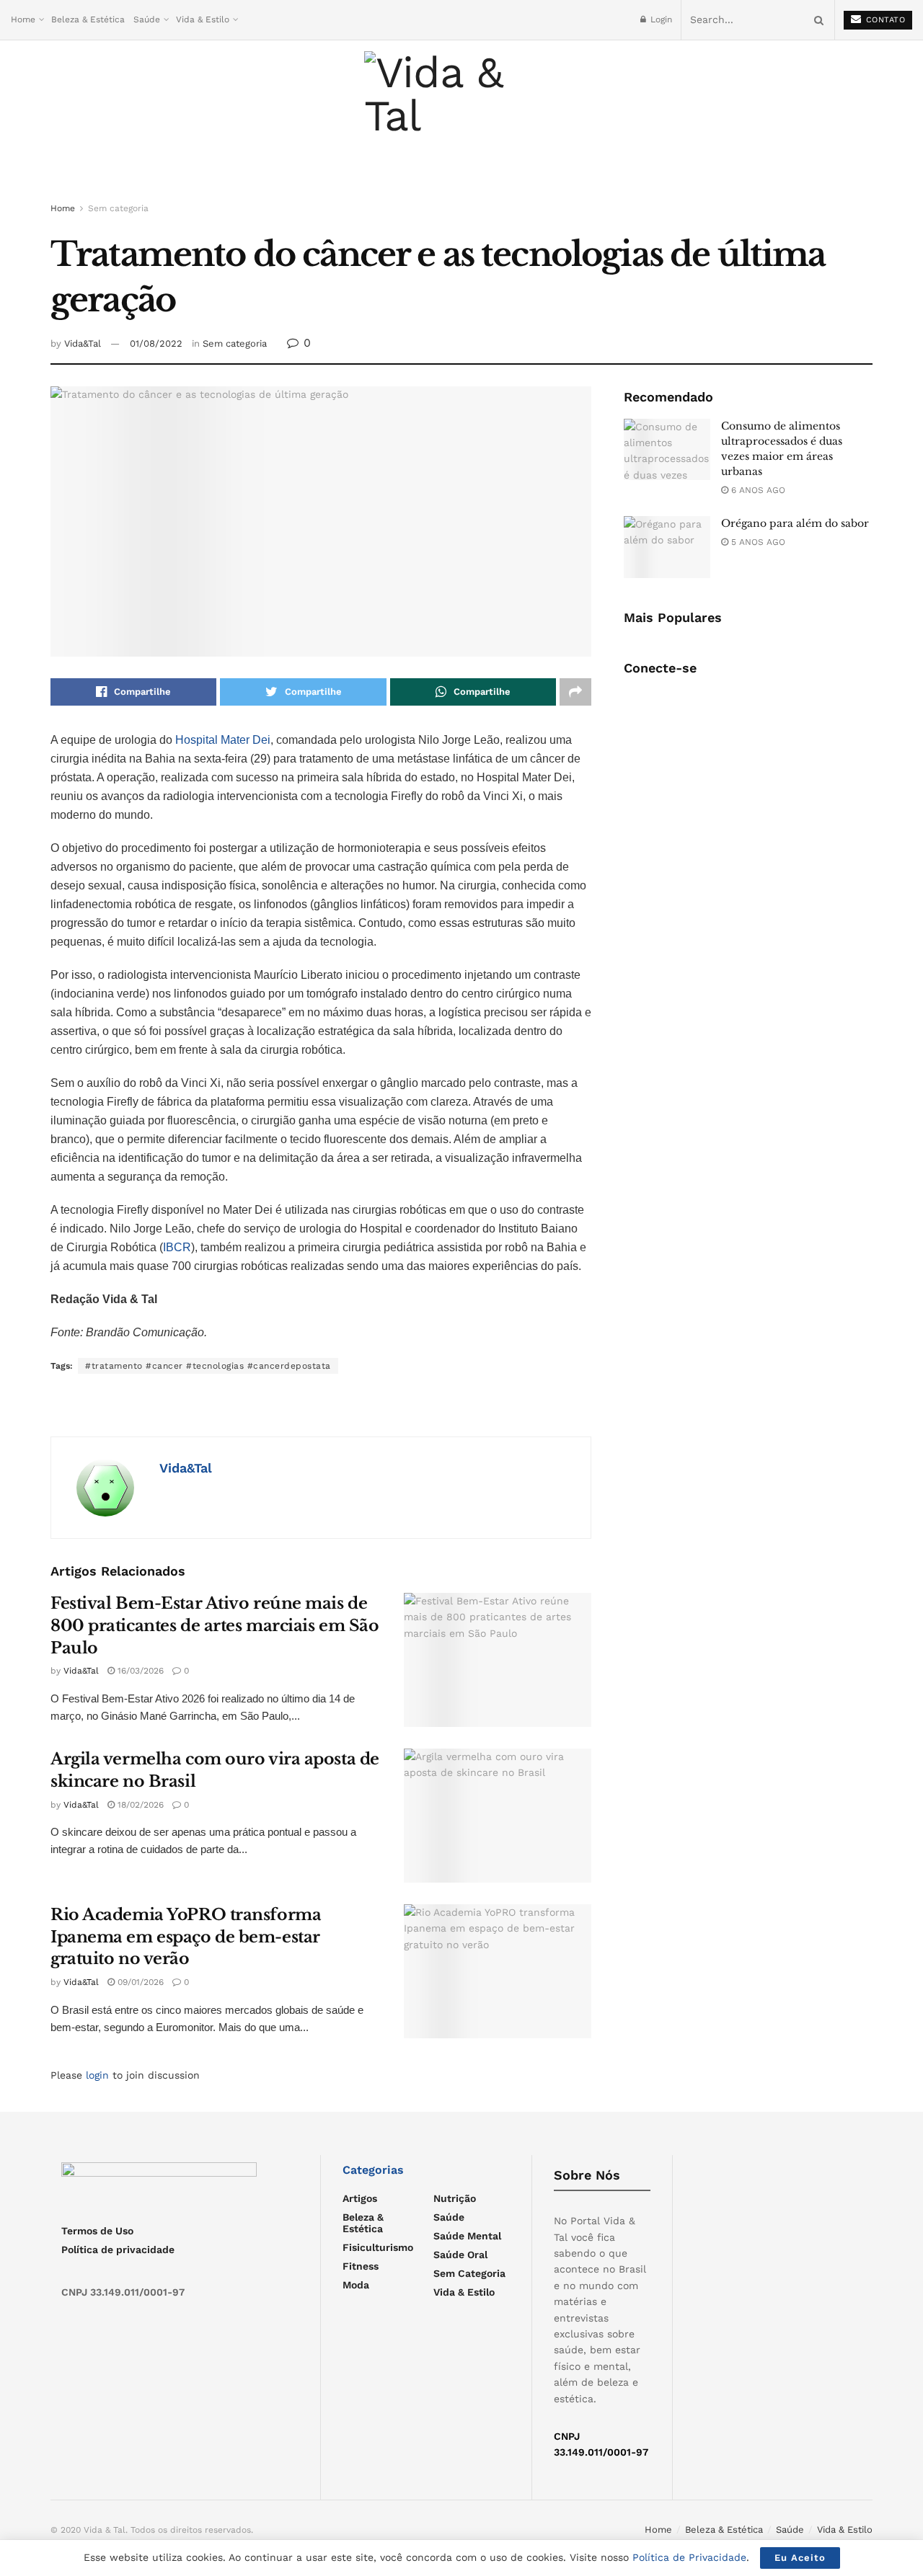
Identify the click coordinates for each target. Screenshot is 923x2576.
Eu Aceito (800, 2558)
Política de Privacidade (689, 2557)
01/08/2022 (156, 343)
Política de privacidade (118, 2249)
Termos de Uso (97, 2231)
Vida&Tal (83, 343)
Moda (356, 2285)
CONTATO (884, 20)
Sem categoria (118, 208)
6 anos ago (757, 490)
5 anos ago (757, 542)
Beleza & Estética (88, 19)
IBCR (177, 1247)
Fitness (361, 2266)
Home (23, 19)
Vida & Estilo (203, 19)
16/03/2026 (139, 1671)
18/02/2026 (139, 1805)
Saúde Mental (467, 2236)
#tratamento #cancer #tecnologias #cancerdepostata (208, 1366)
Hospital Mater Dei (223, 740)
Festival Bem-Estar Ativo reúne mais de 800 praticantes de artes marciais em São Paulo (215, 1626)
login (97, 2075)
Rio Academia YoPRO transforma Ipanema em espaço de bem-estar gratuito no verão (186, 1937)
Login (660, 19)
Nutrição (455, 2198)
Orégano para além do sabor (795, 523)
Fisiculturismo (378, 2247)
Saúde (147, 19)
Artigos (360, 2198)
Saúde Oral (460, 2255)
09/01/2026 (139, 1982)
